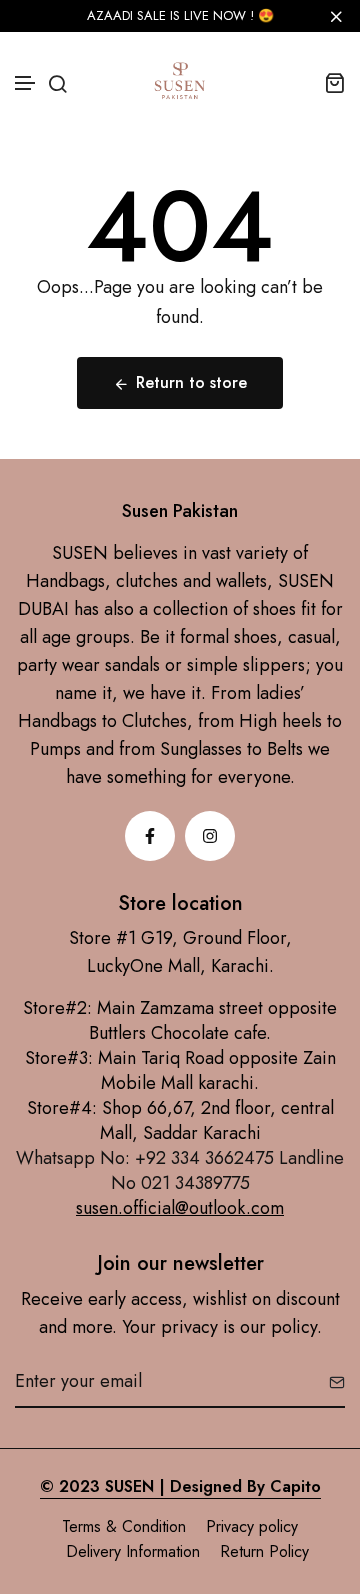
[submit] (329, 1382)
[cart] (334, 82)
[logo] (180, 82)
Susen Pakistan (180, 511)
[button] (26, 83)
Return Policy (264, 1551)
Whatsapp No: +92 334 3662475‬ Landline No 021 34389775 (180, 1170)
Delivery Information (133, 1551)
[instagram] (210, 836)
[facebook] (150, 836)
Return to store (191, 382)
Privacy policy (252, 1526)
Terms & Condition (124, 1526)
